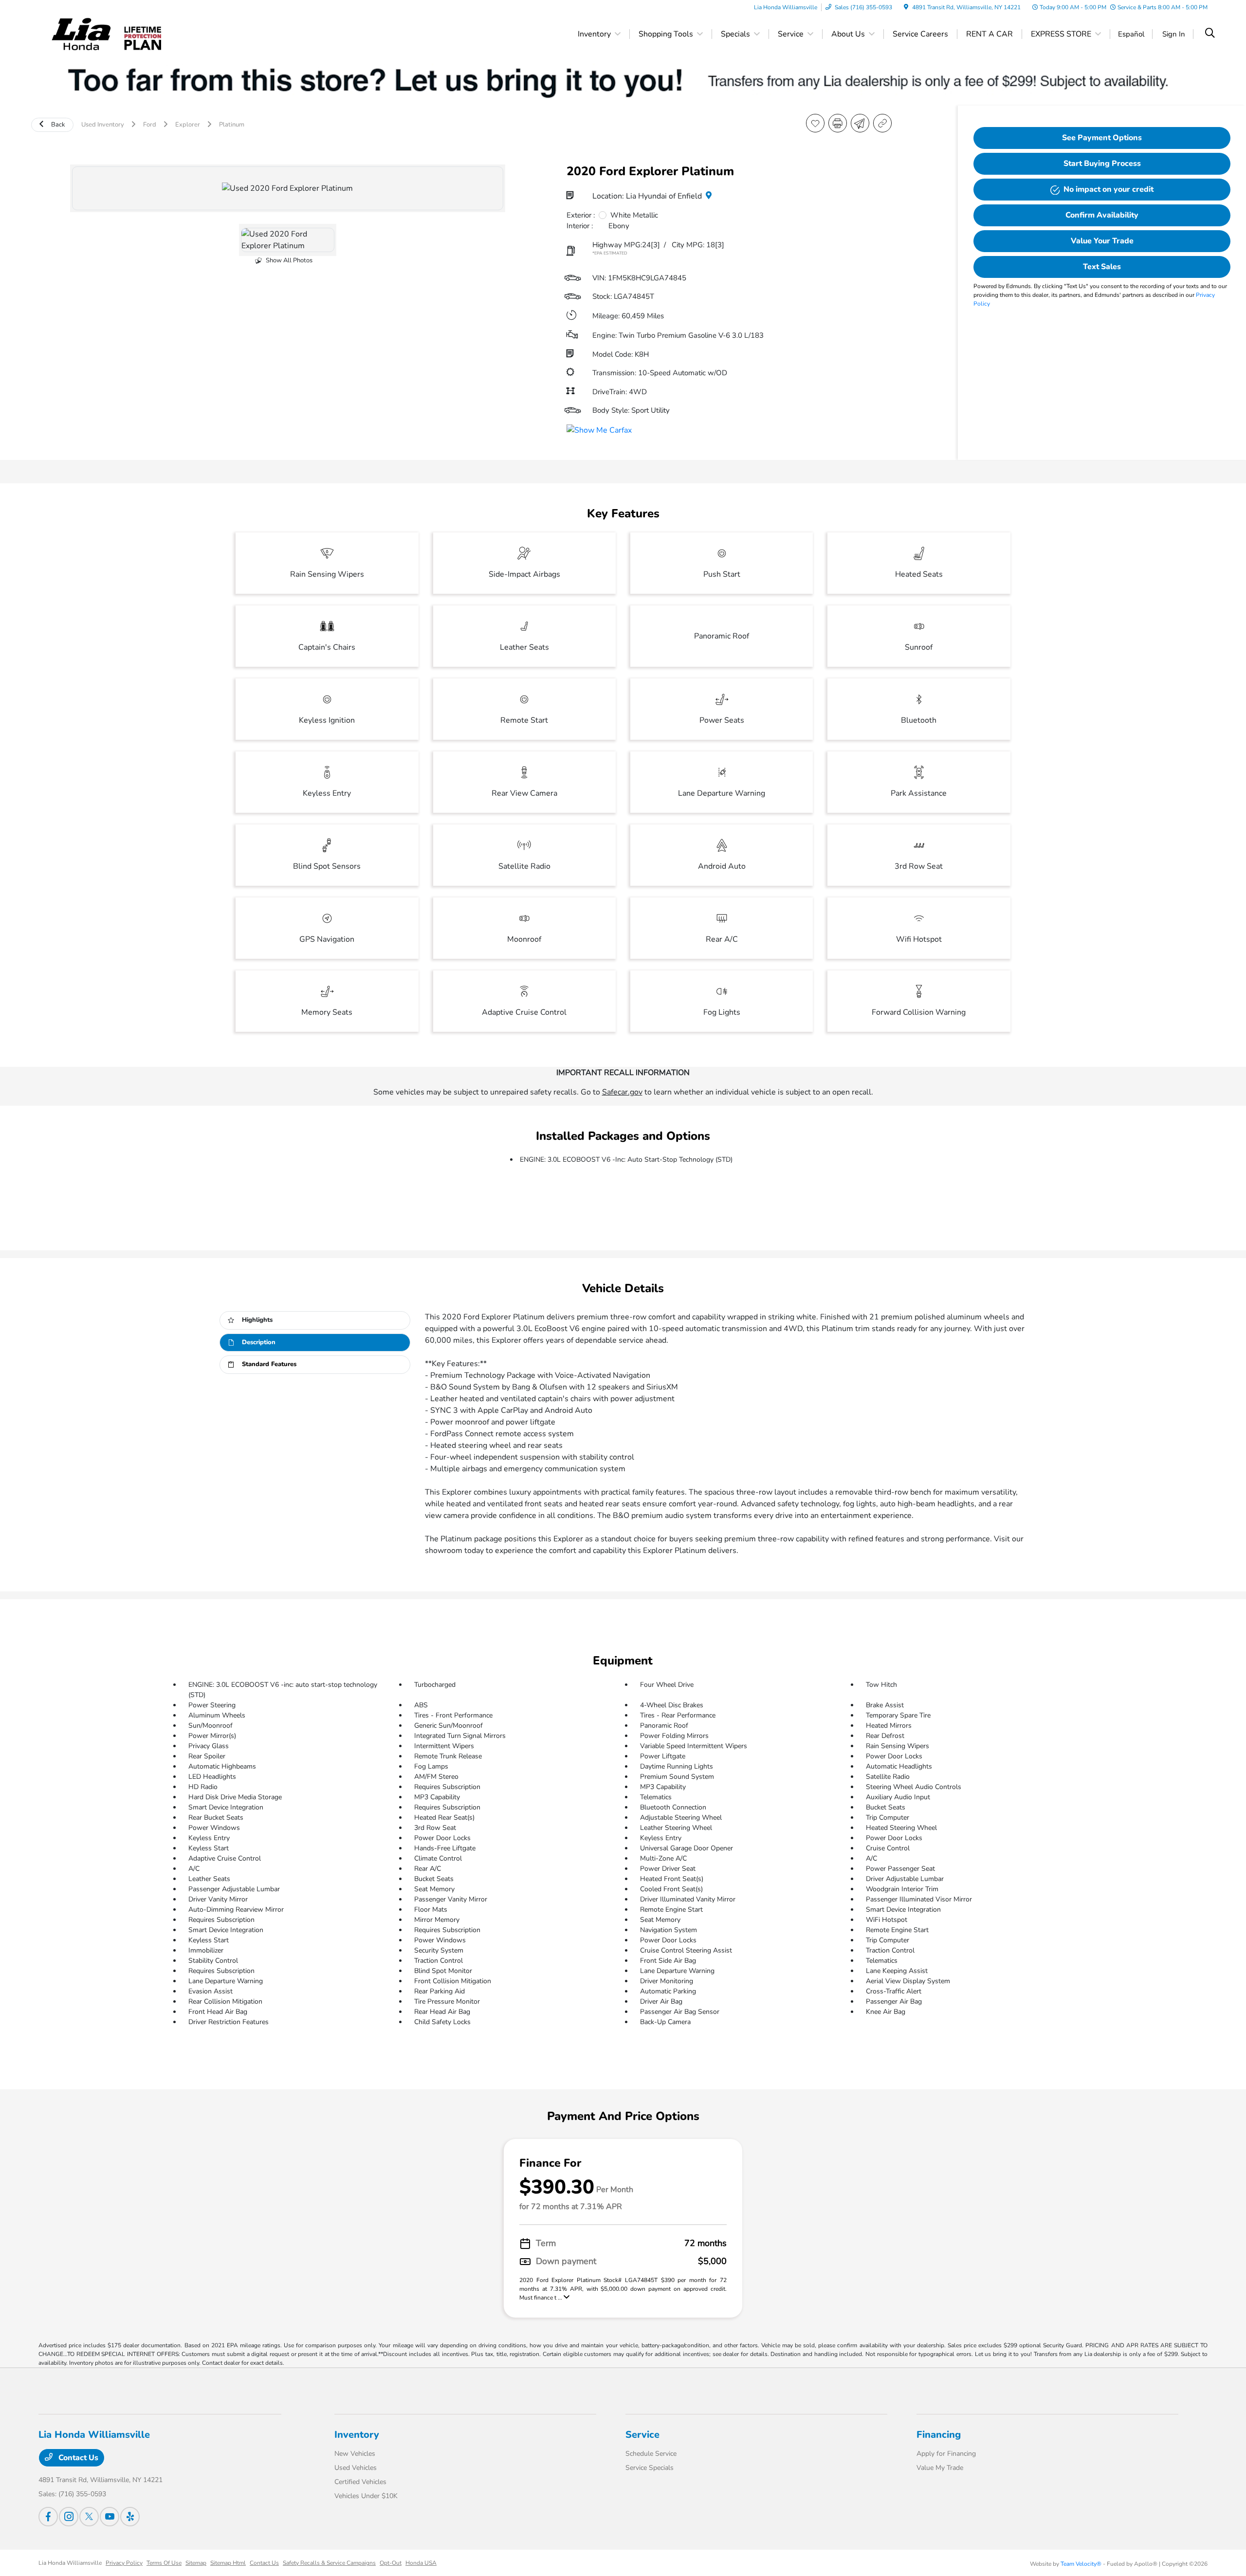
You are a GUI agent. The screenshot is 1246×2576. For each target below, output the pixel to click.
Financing (939, 2435)
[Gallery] (288, 188)
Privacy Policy (124, 2563)
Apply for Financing (946, 2454)
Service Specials (650, 2468)
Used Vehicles (356, 2468)
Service (642, 2435)
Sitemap (196, 2563)
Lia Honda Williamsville (70, 2563)
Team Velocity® (1081, 2564)
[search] (1210, 34)
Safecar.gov (622, 1092)
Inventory (357, 2435)
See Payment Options (1102, 138)
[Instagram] (69, 2517)
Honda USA (421, 2563)
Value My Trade (940, 2468)
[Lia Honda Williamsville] (81, 34)
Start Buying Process (1102, 164)
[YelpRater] (130, 2517)
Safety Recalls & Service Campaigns (329, 2563)
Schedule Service (651, 2454)
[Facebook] (48, 2517)
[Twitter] (89, 2517)
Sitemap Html (228, 2563)
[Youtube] (110, 2517)
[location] (906, 7)
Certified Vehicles (360, 2482)
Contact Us (77, 2458)
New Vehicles (355, 2454)
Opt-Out (391, 2563)
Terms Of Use (164, 2563)
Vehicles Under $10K (366, 2496)
